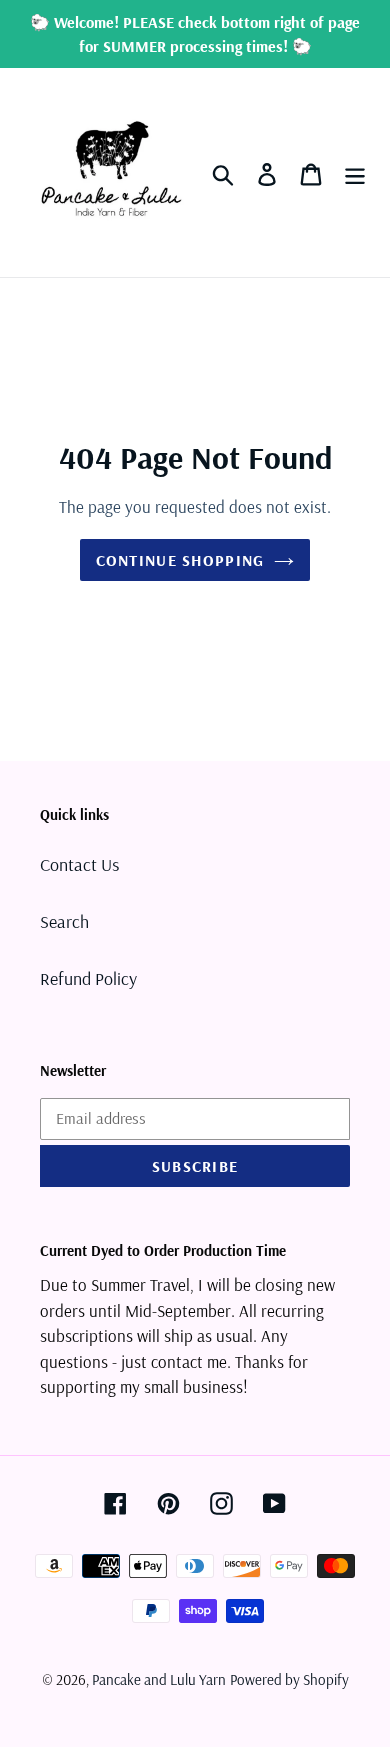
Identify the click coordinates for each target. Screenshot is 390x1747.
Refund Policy (88, 978)
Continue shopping (180, 560)
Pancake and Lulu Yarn (159, 1679)
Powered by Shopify (289, 1679)
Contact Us (79, 864)
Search (64, 921)
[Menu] (355, 172)
